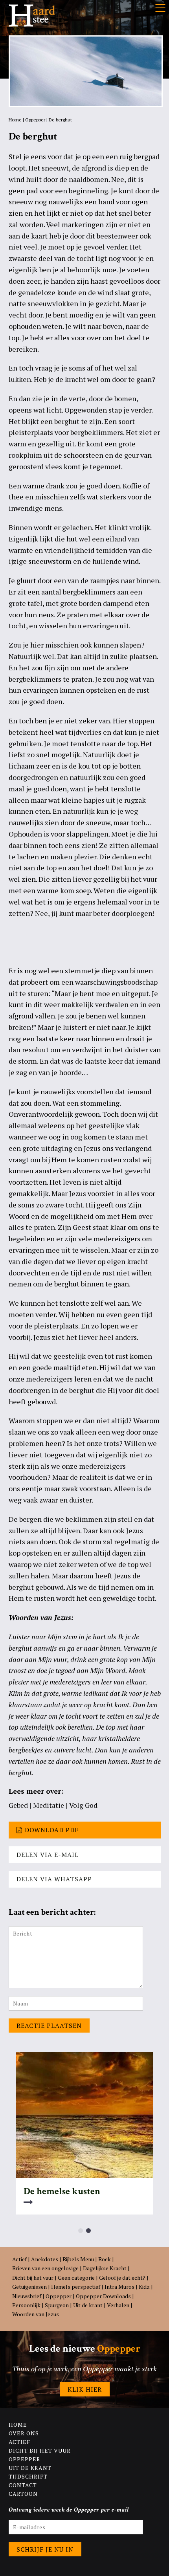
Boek (105, 2259)
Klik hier (85, 2389)
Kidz (144, 2287)
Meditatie (49, 1805)
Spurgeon (57, 2305)
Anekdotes (45, 2259)
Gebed (18, 1805)
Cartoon (23, 2494)
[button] (81, 2231)
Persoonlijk (26, 2305)
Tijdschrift (28, 2476)
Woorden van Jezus (36, 2314)
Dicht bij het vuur (33, 2278)
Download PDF (52, 1830)
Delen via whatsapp (54, 1879)
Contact (23, 2485)
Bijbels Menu (78, 2259)
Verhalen (118, 2305)
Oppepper (35, 120)
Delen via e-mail (48, 1855)
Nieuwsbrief (27, 2296)
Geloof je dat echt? (122, 2278)
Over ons (24, 2433)
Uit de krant (88, 2305)
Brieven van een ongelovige (45, 2268)
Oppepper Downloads (103, 2296)
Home (15, 120)
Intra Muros (119, 2287)
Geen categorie (76, 2278)
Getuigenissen (29, 2287)
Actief (19, 2259)
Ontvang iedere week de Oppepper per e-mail (69, 2510)
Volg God (83, 1805)
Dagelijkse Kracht (105, 2268)
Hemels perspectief (76, 2287)
